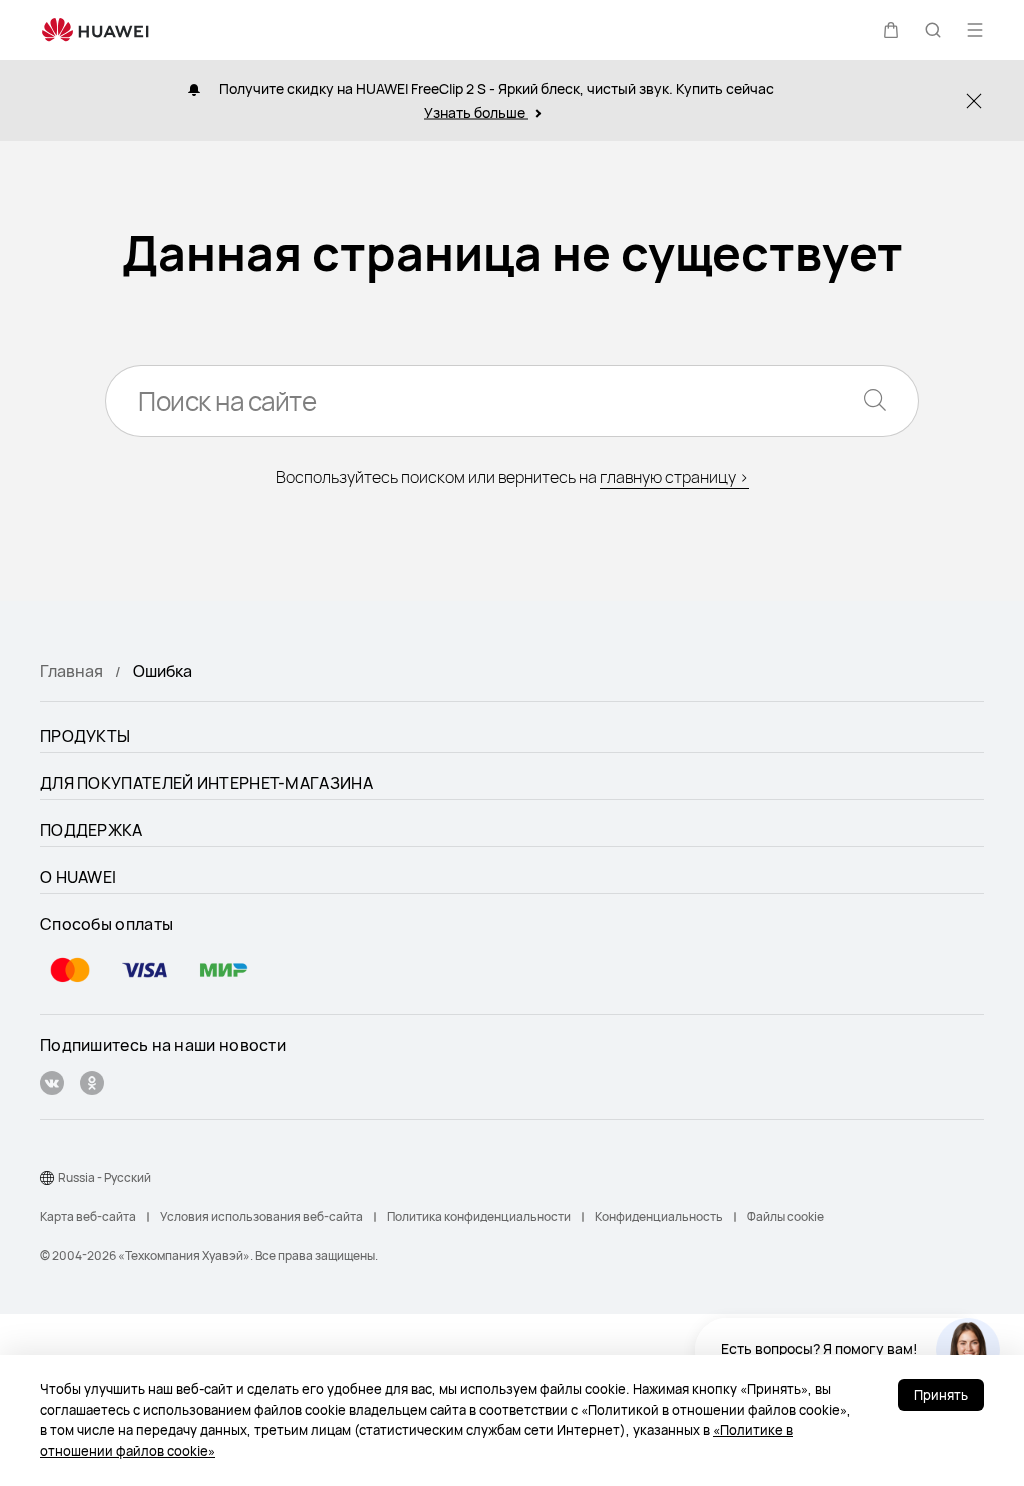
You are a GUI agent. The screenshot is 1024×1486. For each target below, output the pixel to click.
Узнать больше (476, 112)
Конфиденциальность (659, 1216)
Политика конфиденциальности (479, 1216)
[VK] (52, 1085)
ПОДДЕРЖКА (91, 830)
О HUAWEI (78, 877)
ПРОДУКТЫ (85, 736)
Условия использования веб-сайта (261, 1216)
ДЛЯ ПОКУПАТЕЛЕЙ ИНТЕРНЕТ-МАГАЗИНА (206, 783)
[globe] (47, 1178)
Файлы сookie (785, 1216)
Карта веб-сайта (88, 1216)
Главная (71, 671)
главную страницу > (674, 477)
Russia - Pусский (104, 1177)
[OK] (92, 1085)
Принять (941, 1395)
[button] (891, 30)
